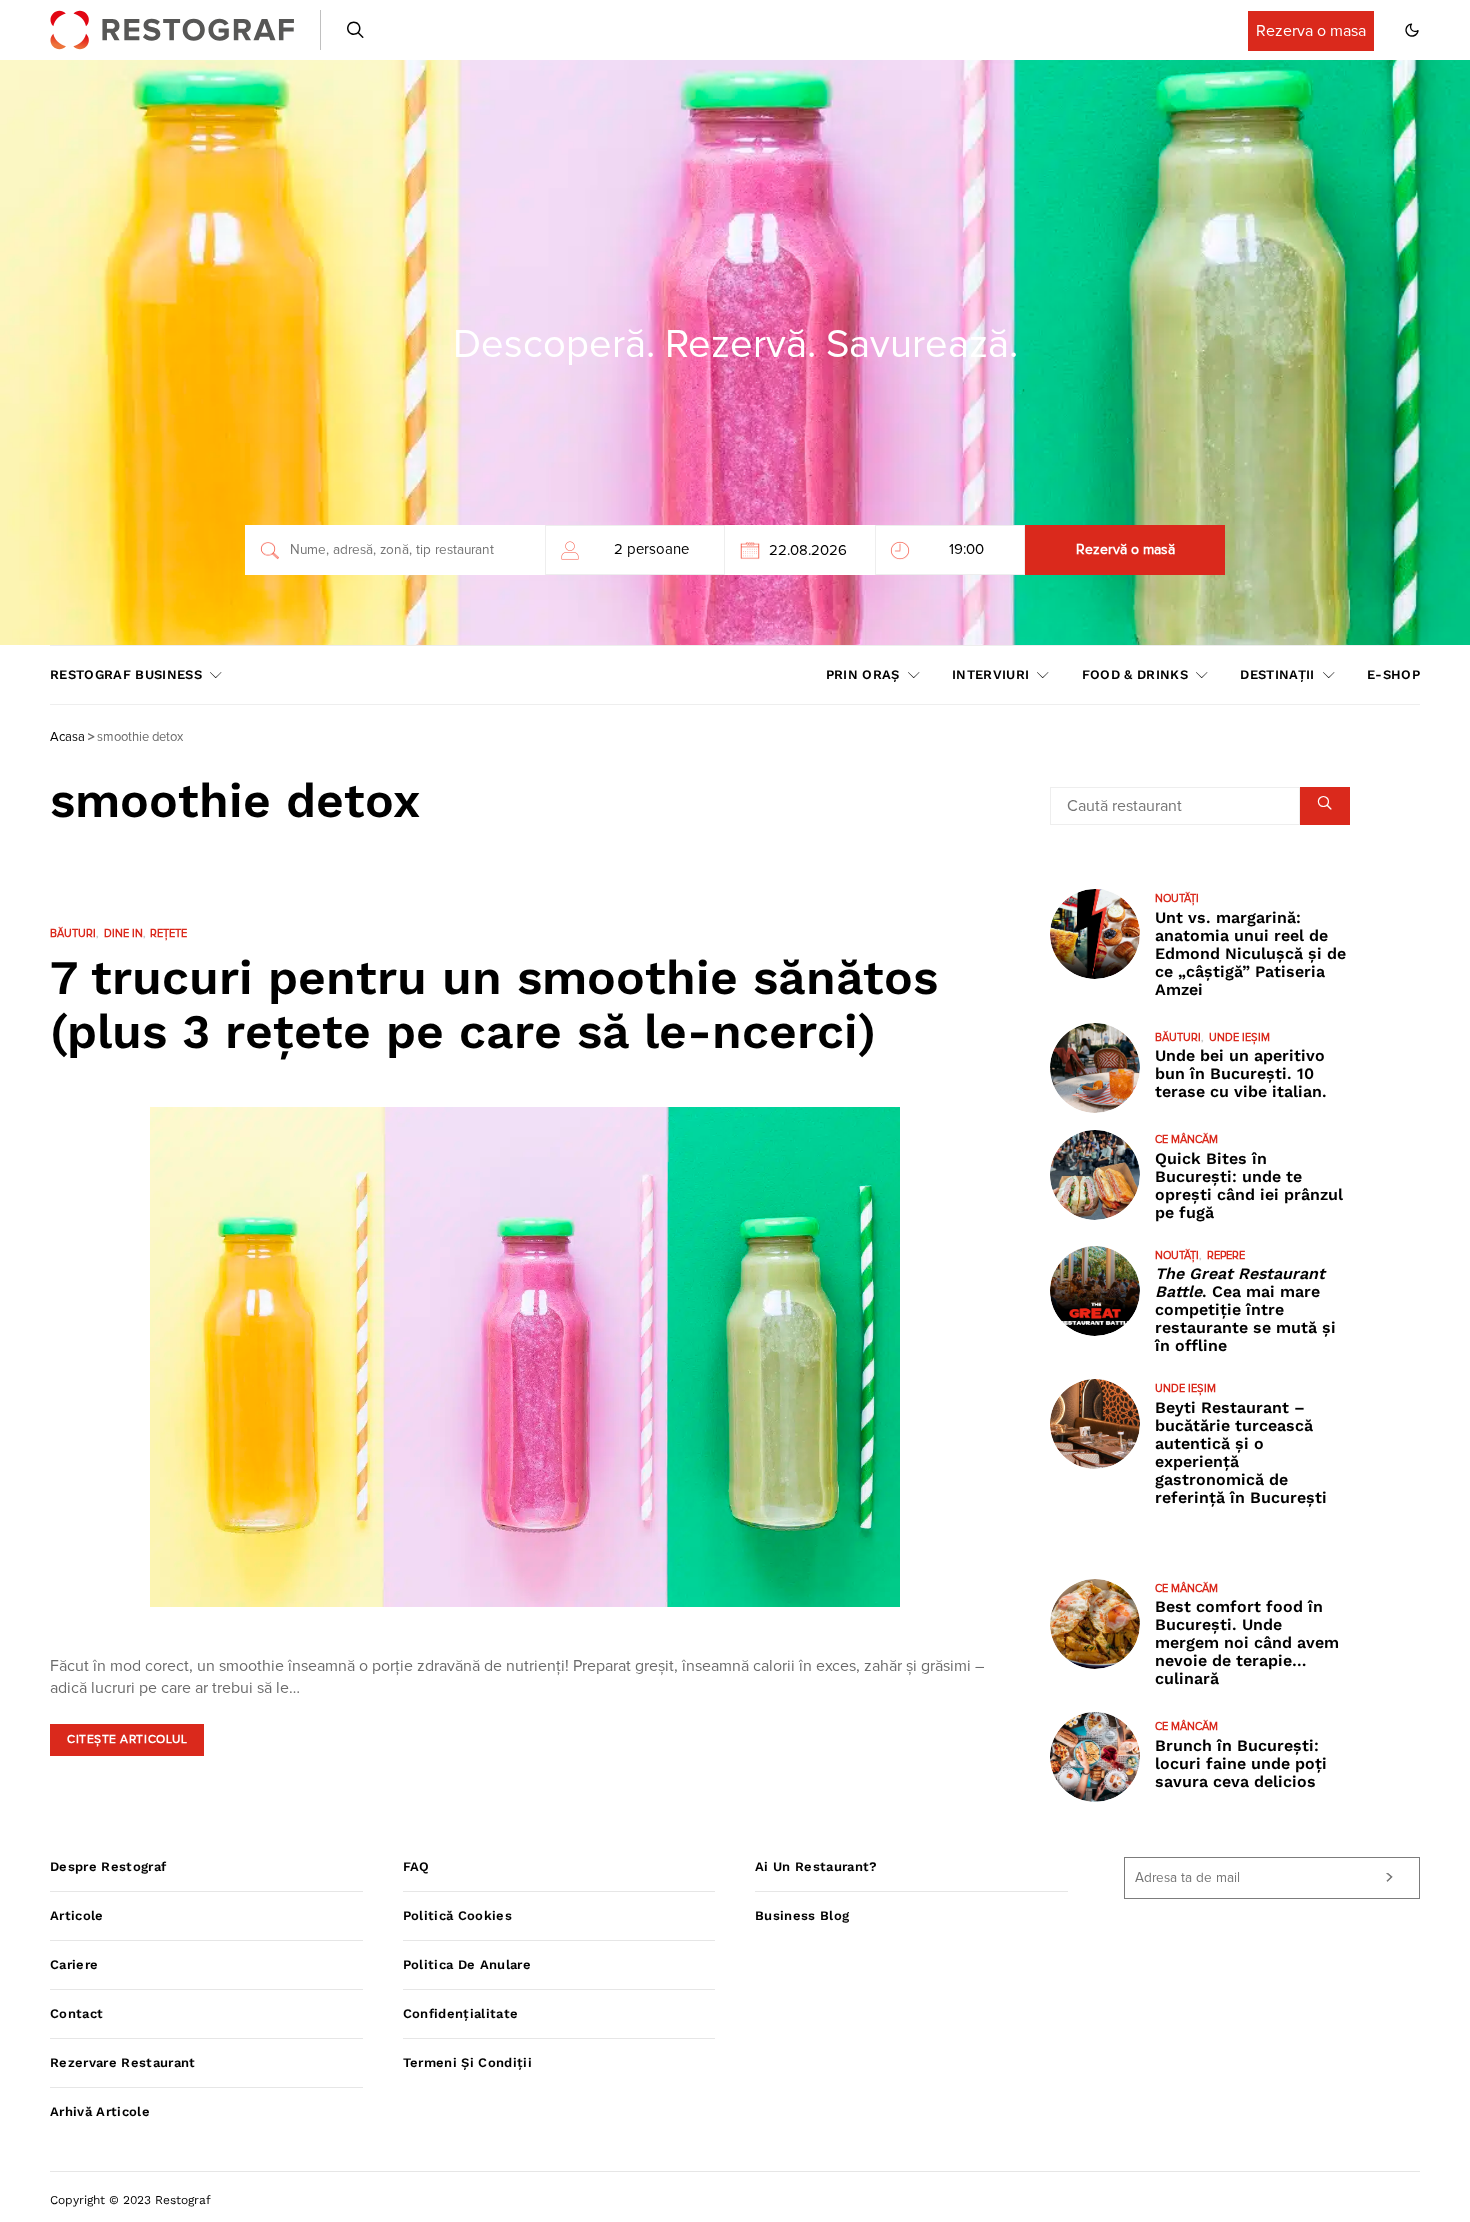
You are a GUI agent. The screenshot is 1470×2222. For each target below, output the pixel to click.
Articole (77, 1915)
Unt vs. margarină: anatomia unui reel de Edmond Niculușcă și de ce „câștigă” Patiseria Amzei (1250, 953)
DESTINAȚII (1277, 674)
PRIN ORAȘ (863, 674)
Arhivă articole (100, 2111)
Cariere (74, 1964)
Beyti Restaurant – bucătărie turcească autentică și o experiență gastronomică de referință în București (1241, 1452)
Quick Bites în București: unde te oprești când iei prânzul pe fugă (1249, 1185)
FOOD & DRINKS (1135, 674)
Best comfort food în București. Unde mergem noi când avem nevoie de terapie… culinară (1247, 1642)
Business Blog (802, 1915)
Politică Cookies (457, 1915)
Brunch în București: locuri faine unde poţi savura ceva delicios (1241, 1763)
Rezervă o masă (1125, 550)
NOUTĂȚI (1177, 898)
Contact (76, 2013)
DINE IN (123, 933)
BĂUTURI (73, 933)
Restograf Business (126, 674)
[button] (1412, 30)
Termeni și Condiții (467, 2062)
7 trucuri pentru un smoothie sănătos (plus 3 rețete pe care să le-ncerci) (494, 1004)
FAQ (416, 1866)
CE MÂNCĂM (1186, 1139)
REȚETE (168, 933)
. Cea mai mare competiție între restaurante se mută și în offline (1245, 1309)
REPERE (1226, 1255)
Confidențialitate (461, 2013)
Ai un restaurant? (816, 1866)
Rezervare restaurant (123, 2062)
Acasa (67, 737)
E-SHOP (1393, 674)
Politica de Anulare (467, 1964)
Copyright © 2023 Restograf (130, 2200)
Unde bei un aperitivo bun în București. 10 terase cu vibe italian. (1241, 1073)
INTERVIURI (990, 674)
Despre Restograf (108, 1866)
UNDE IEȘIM (1239, 1037)
